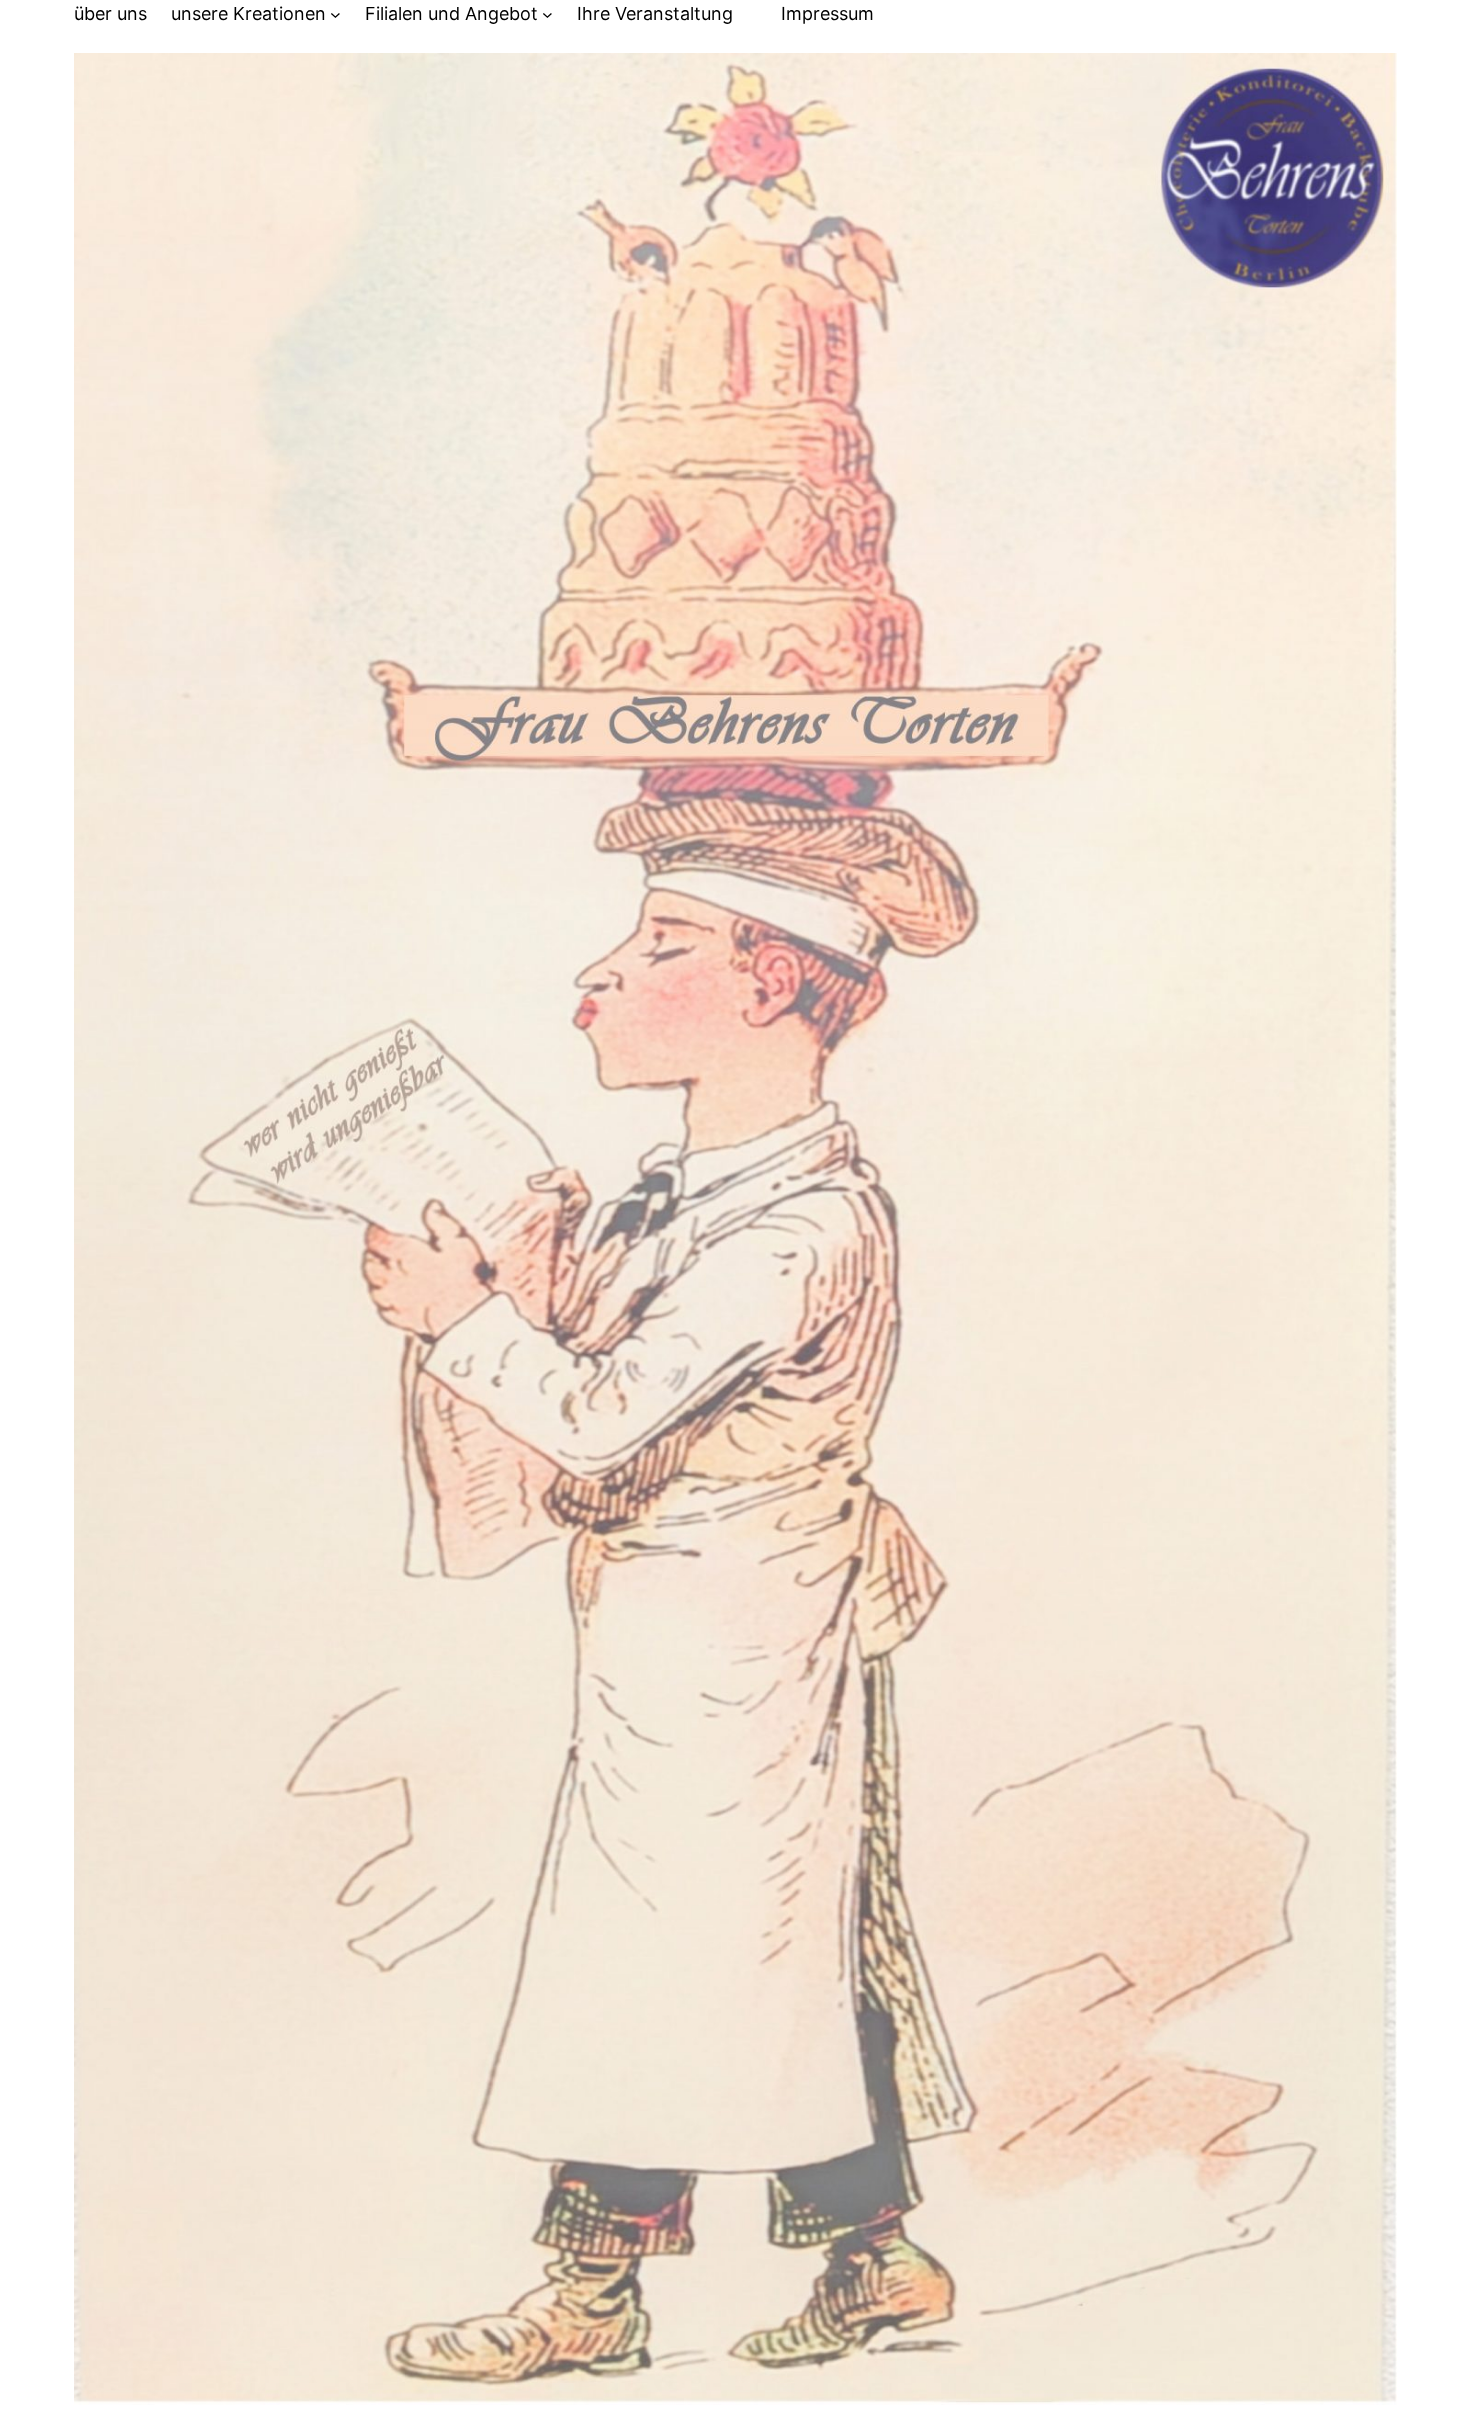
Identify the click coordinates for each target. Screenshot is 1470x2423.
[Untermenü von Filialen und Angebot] (547, 14)
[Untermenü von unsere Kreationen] (335, 14)
